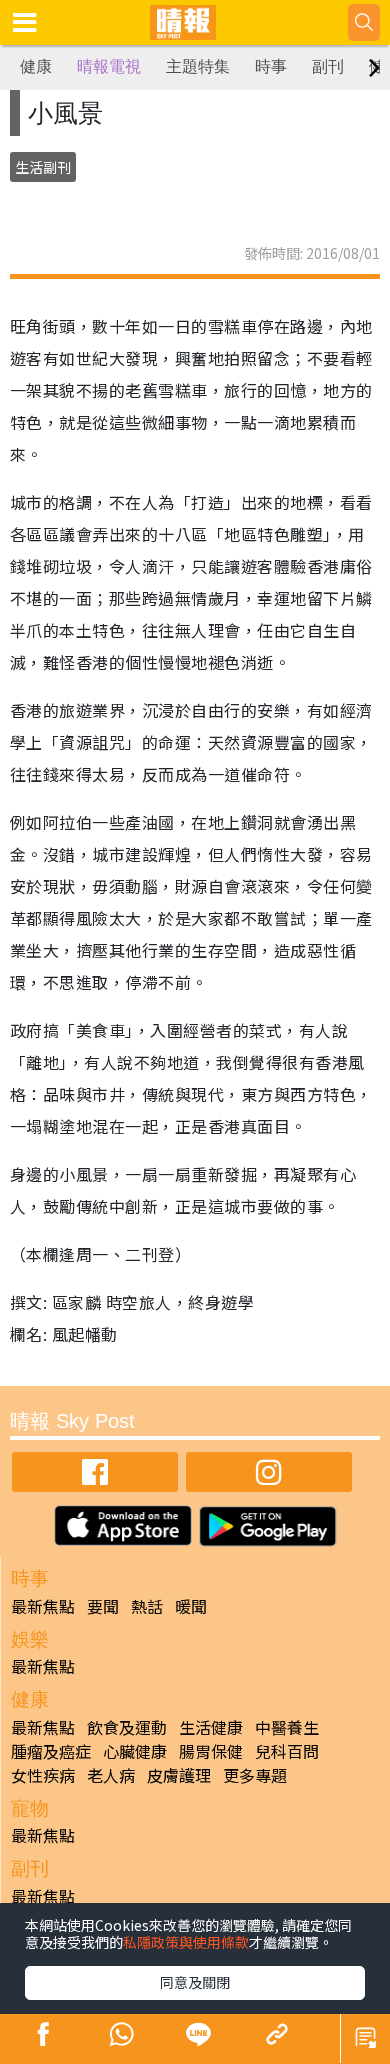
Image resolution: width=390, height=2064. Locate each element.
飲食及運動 (127, 1727)
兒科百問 (287, 1751)
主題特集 (198, 66)
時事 (271, 66)
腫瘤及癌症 (51, 1751)
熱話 (147, 1606)
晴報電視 (109, 66)
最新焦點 (43, 1606)
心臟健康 (135, 1751)
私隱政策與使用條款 (186, 1942)
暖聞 (191, 1606)
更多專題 (255, 1775)
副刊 (328, 66)
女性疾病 (43, 1775)
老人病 (111, 1775)
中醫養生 (287, 1727)
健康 (36, 66)
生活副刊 (43, 167)
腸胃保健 (211, 1751)
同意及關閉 (195, 1982)
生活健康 (211, 1727)
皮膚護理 (179, 1775)
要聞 (103, 1606)
